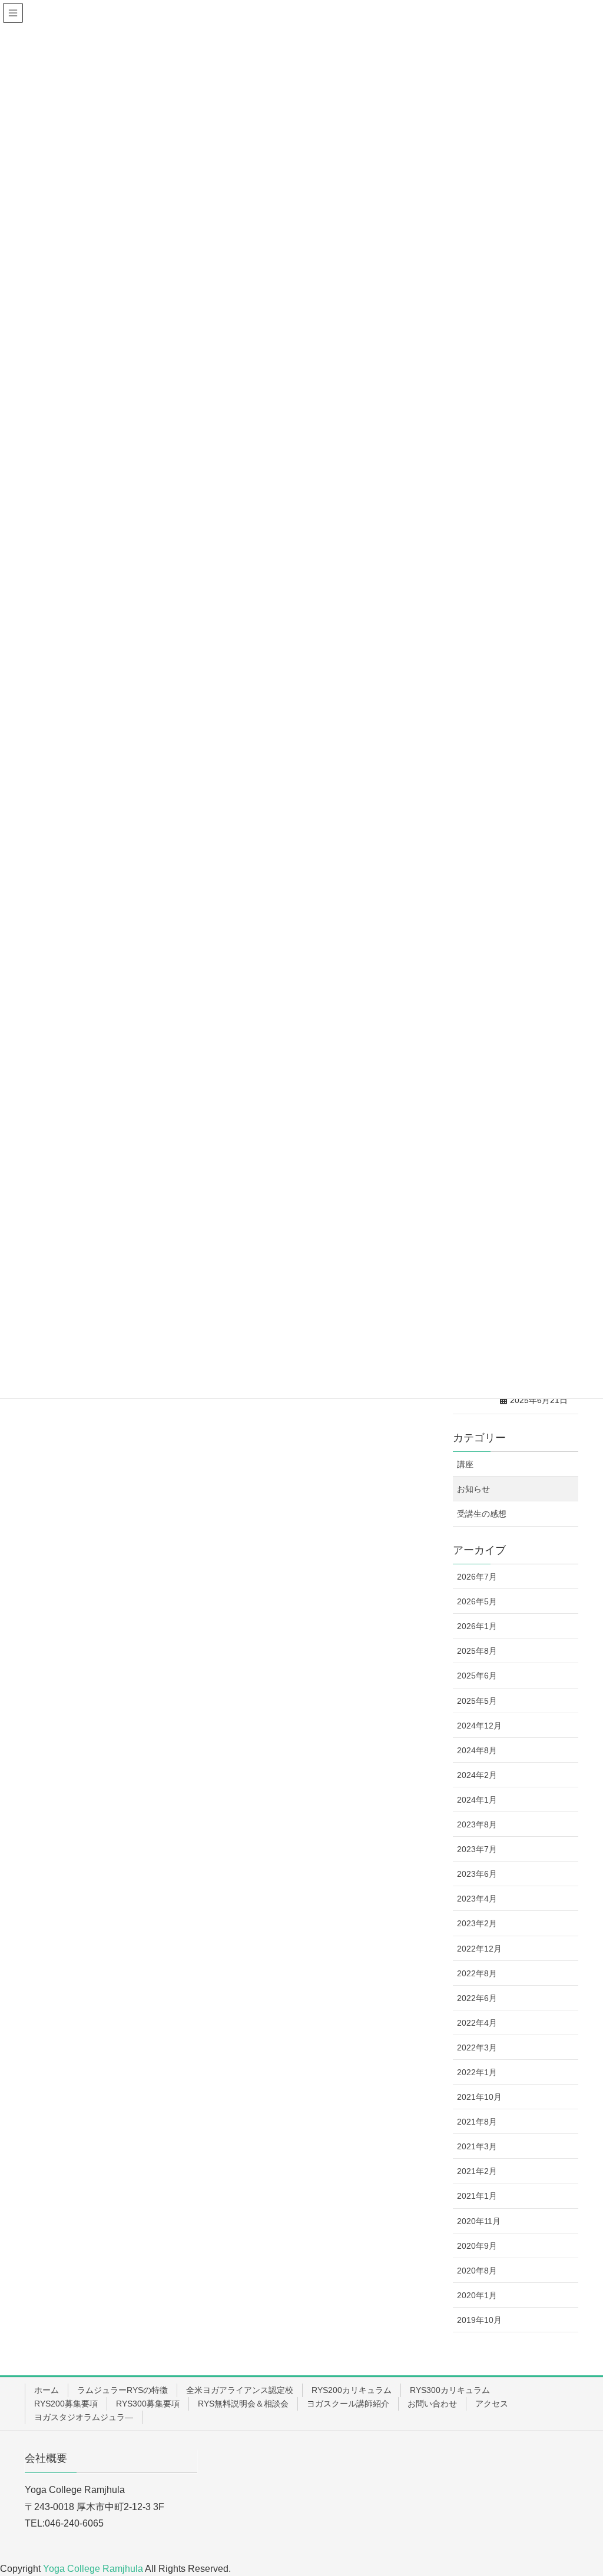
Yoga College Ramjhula (94, 2569)
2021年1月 (477, 2196)
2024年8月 (477, 1750)
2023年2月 (477, 1923)
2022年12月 (479, 1949)
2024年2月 (477, 1775)
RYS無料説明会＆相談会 (243, 2404)
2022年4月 (477, 2023)
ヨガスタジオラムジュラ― (84, 2417)
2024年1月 (477, 1800)
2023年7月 (477, 1849)
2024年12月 (479, 1726)
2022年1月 (477, 2072)
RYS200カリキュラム (352, 2390)
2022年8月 (477, 1973)
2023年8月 (477, 1824)
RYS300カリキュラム (450, 2390)
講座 (465, 1464)
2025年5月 (477, 1701)
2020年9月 (477, 2246)
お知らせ (473, 1489)
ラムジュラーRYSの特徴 (122, 2390)
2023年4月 (477, 1899)
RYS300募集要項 (148, 2404)
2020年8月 (477, 2271)
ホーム (47, 2390)
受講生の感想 (482, 1514)
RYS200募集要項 (66, 2404)
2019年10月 (479, 2320)
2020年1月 (477, 2295)
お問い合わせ (432, 2404)
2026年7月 (477, 1577)
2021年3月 (477, 2146)
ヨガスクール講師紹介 (348, 2404)
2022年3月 (477, 2047)
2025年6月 (477, 1676)
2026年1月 (477, 1626)
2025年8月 (477, 1651)
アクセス (492, 2404)
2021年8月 (477, 2122)
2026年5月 (477, 1601)
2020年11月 (479, 2221)
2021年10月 (479, 2097)
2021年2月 (477, 2171)
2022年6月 (477, 1998)
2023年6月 (477, 1874)
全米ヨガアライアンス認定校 (240, 2390)
